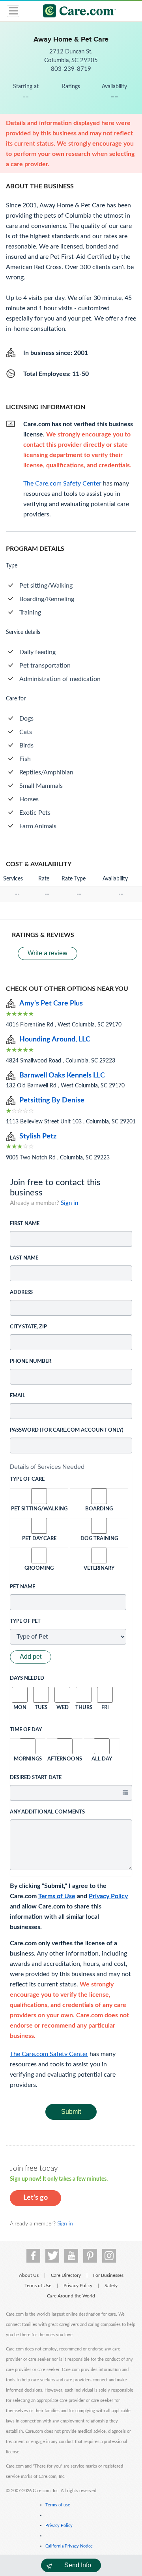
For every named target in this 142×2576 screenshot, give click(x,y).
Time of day (26, 1730)
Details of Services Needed (47, 1467)
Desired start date (36, 1778)
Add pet (31, 1657)
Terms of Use (57, 1896)
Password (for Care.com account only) (67, 1430)
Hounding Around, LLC (55, 1040)
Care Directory (66, 2275)
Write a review (48, 953)
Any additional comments (47, 1812)
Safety (111, 2286)
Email (18, 1396)
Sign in (69, 1203)
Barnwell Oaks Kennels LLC (62, 1076)
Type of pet (25, 1621)
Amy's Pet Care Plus (51, 1003)
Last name (24, 1258)
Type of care (27, 1479)
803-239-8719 (71, 69)
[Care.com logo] (76, 12)
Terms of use (58, 2505)
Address (21, 1293)
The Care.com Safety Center (49, 2054)
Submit (71, 2112)
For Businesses (108, 2275)
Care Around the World (71, 2296)
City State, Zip (28, 1327)
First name (25, 1224)
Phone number (31, 1361)
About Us (29, 2275)
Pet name (22, 1587)
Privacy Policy (108, 1896)
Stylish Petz (38, 1136)
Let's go (35, 2198)
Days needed (27, 1678)
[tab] (71, 1467)
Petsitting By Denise (52, 1100)
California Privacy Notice (69, 2546)
